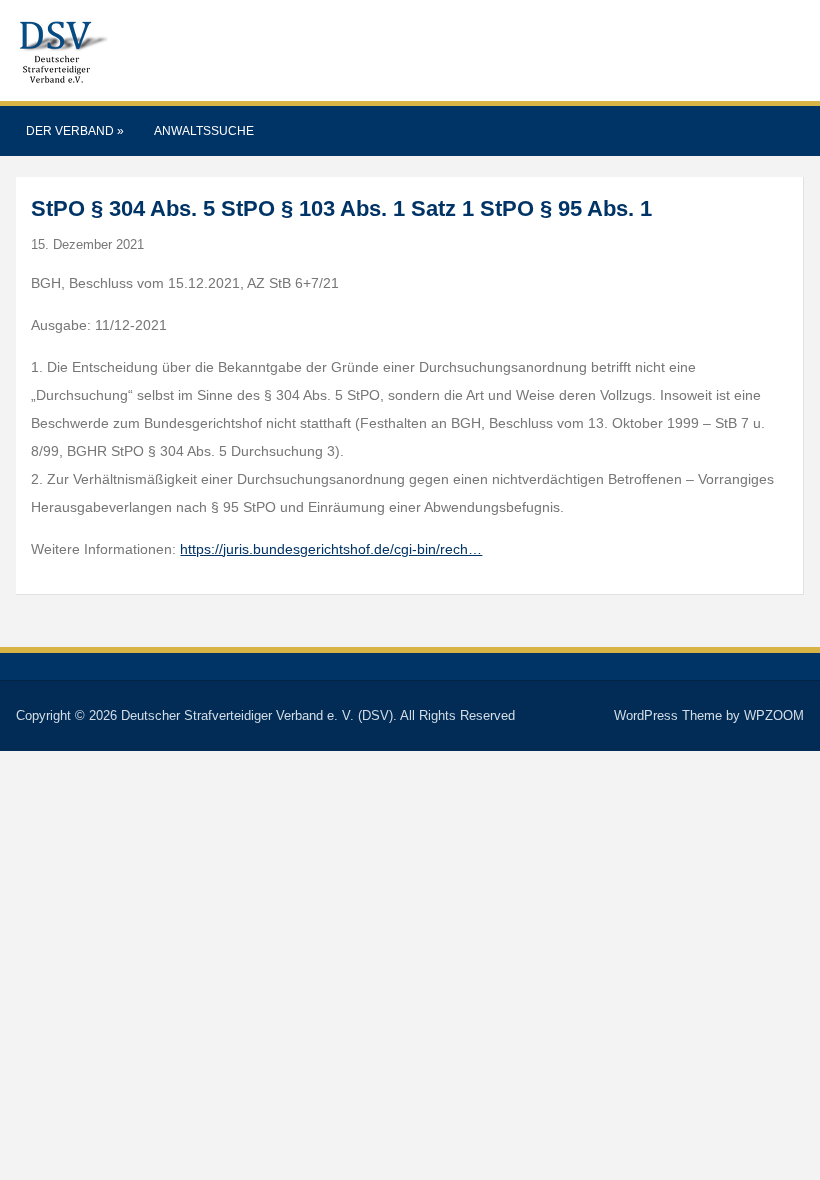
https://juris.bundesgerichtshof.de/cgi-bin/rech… (331, 549)
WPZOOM (774, 715)
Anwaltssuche (204, 131)
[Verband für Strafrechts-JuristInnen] (62, 49)
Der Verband (75, 131)
